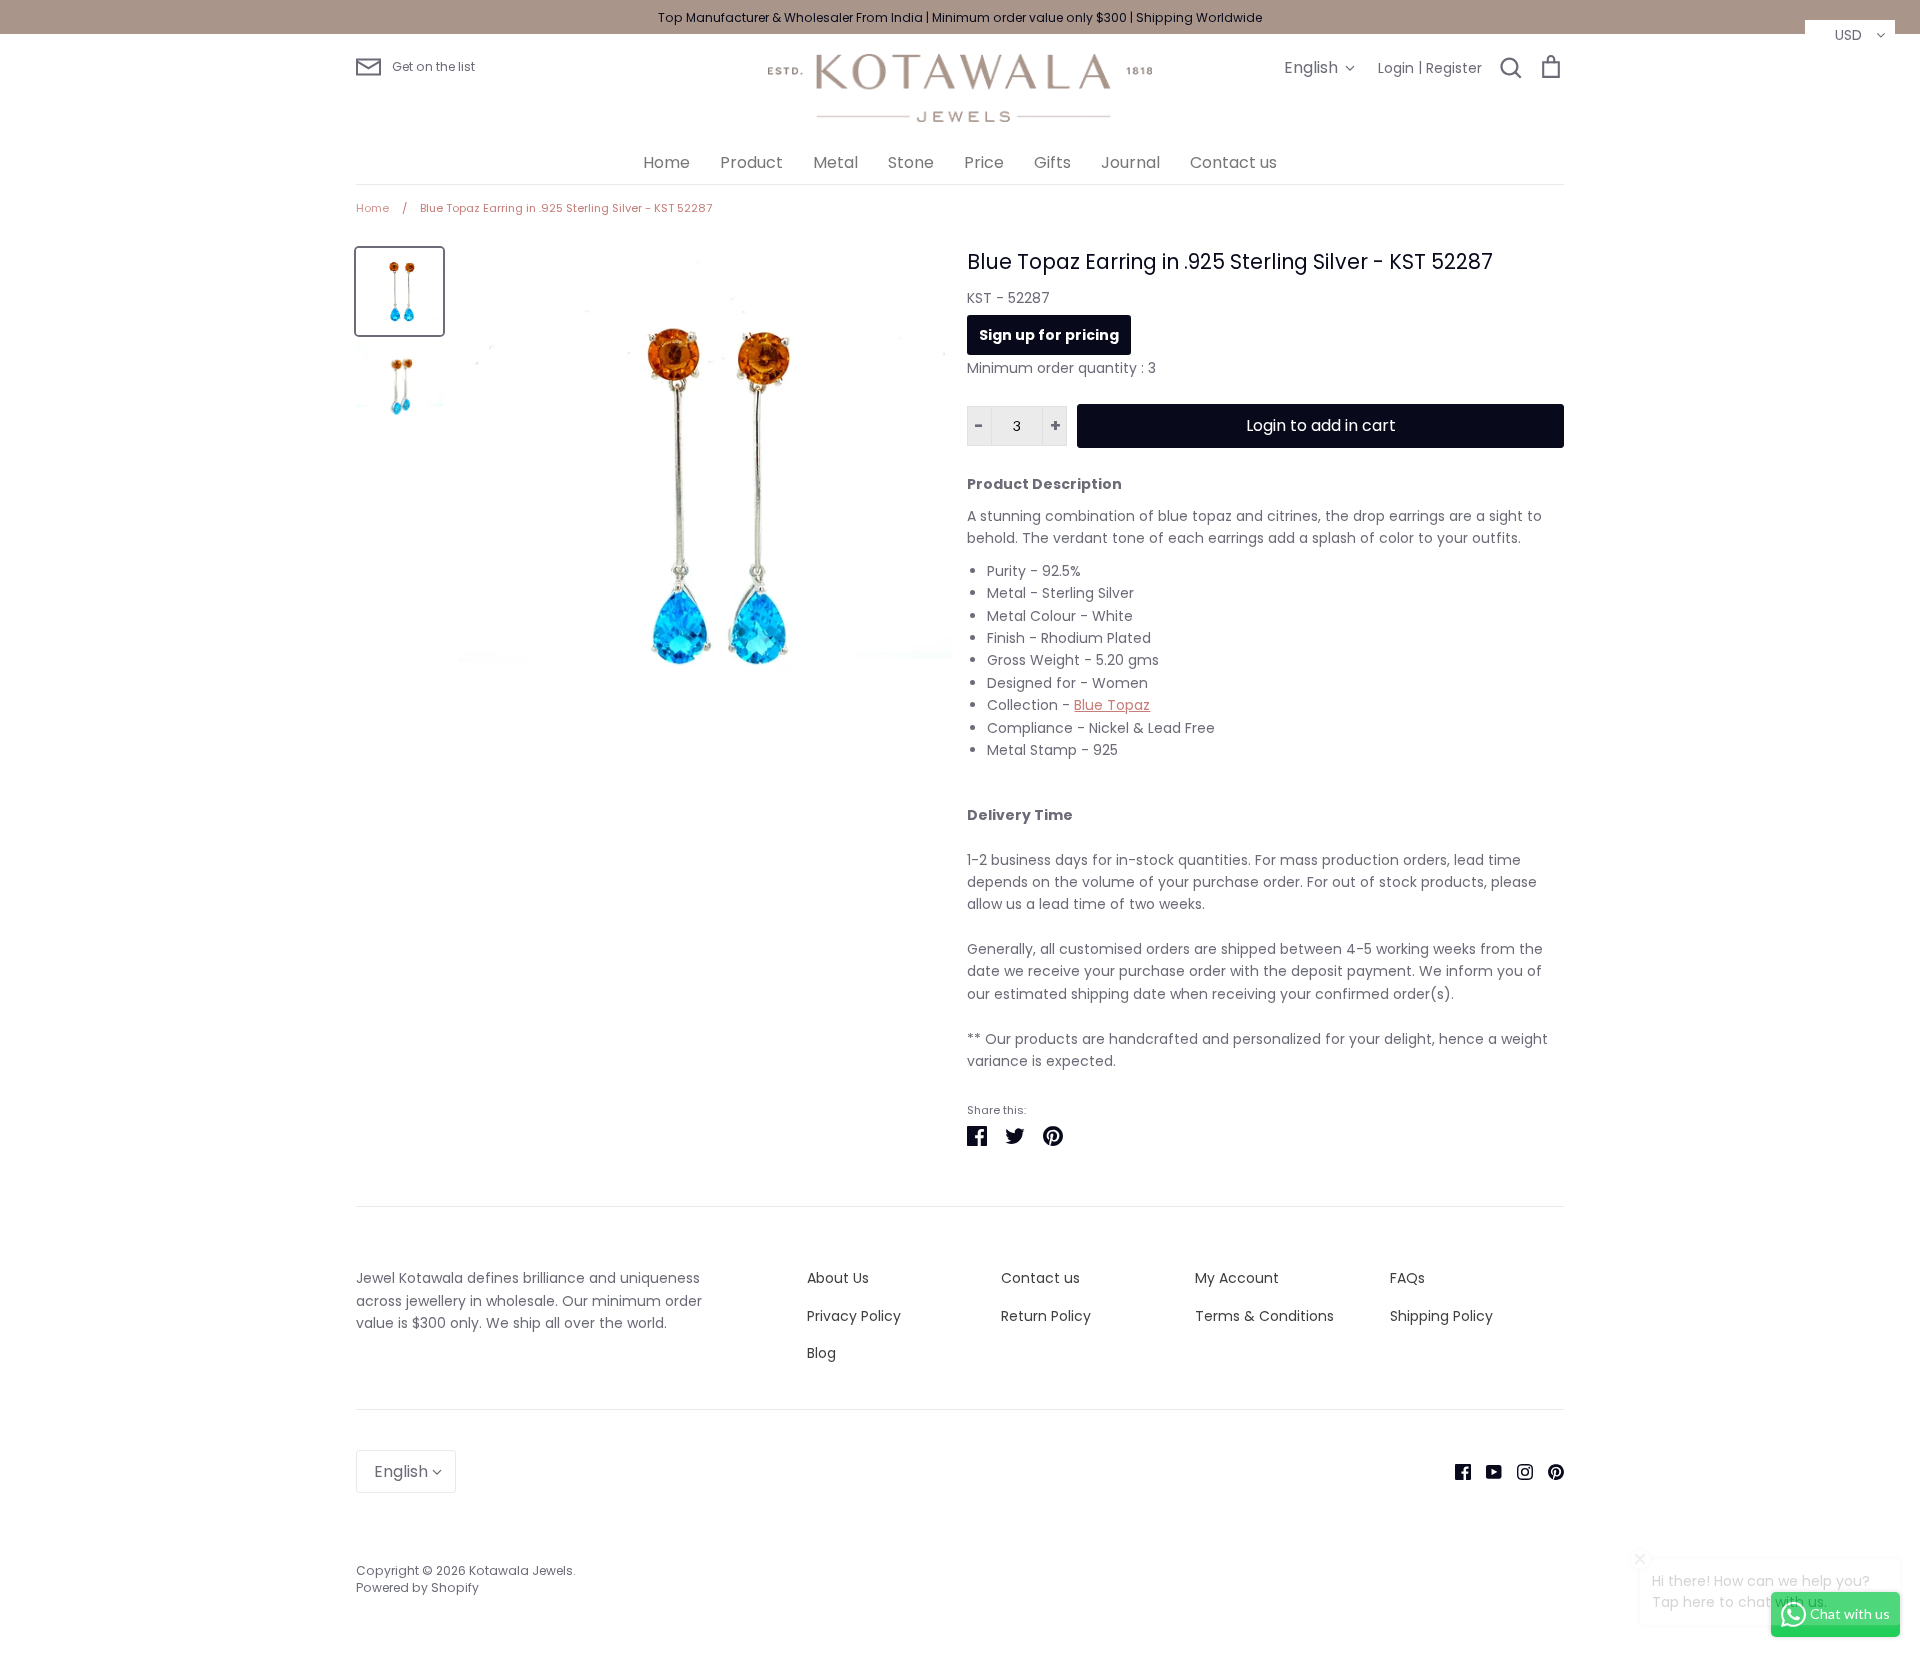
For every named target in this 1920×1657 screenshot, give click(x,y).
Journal (1130, 162)
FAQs (1407, 1278)
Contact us (1233, 162)
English (1311, 67)
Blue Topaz (1112, 705)
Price (984, 162)
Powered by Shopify (417, 1587)
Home (666, 162)
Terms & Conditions (1264, 1316)
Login (1396, 68)
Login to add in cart (1321, 425)
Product (751, 162)
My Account (1237, 1278)
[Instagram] (1517, 1471)
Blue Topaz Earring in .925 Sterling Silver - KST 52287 (1230, 261)
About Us (838, 1278)
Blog (821, 1353)
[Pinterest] (1548, 1471)
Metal (835, 162)
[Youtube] (1486, 1471)
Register (1454, 68)
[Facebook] (1455, 1471)
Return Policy (1046, 1316)
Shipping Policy (1441, 1316)
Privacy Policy (854, 1316)
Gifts (1052, 162)
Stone (911, 162)
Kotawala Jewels (521, 1570)
